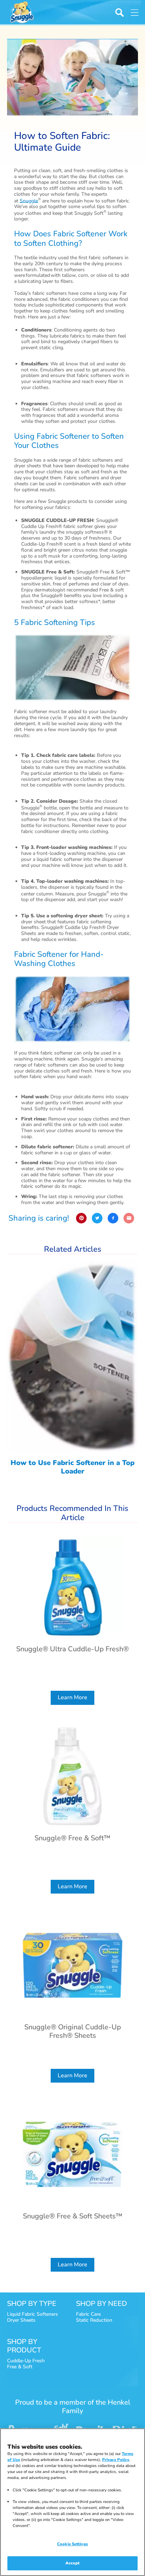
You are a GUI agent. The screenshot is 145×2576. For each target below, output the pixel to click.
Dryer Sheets (21, 2320)
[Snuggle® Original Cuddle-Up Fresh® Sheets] (72, 1999)
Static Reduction (94, 2320)
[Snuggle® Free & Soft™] (72, 1810)
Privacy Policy (116, 2460)
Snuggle (29, 201)
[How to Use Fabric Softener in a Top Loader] (72, 1372)
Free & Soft (20, 2367)
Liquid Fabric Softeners (33, 2314)
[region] (72, 2502)
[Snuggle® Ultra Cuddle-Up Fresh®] (72, 1621)
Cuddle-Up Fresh (26, 2361)
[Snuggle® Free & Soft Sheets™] (72, 2188)
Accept (72, 2563)
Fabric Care (88, 2314)
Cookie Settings (72, 2544)
